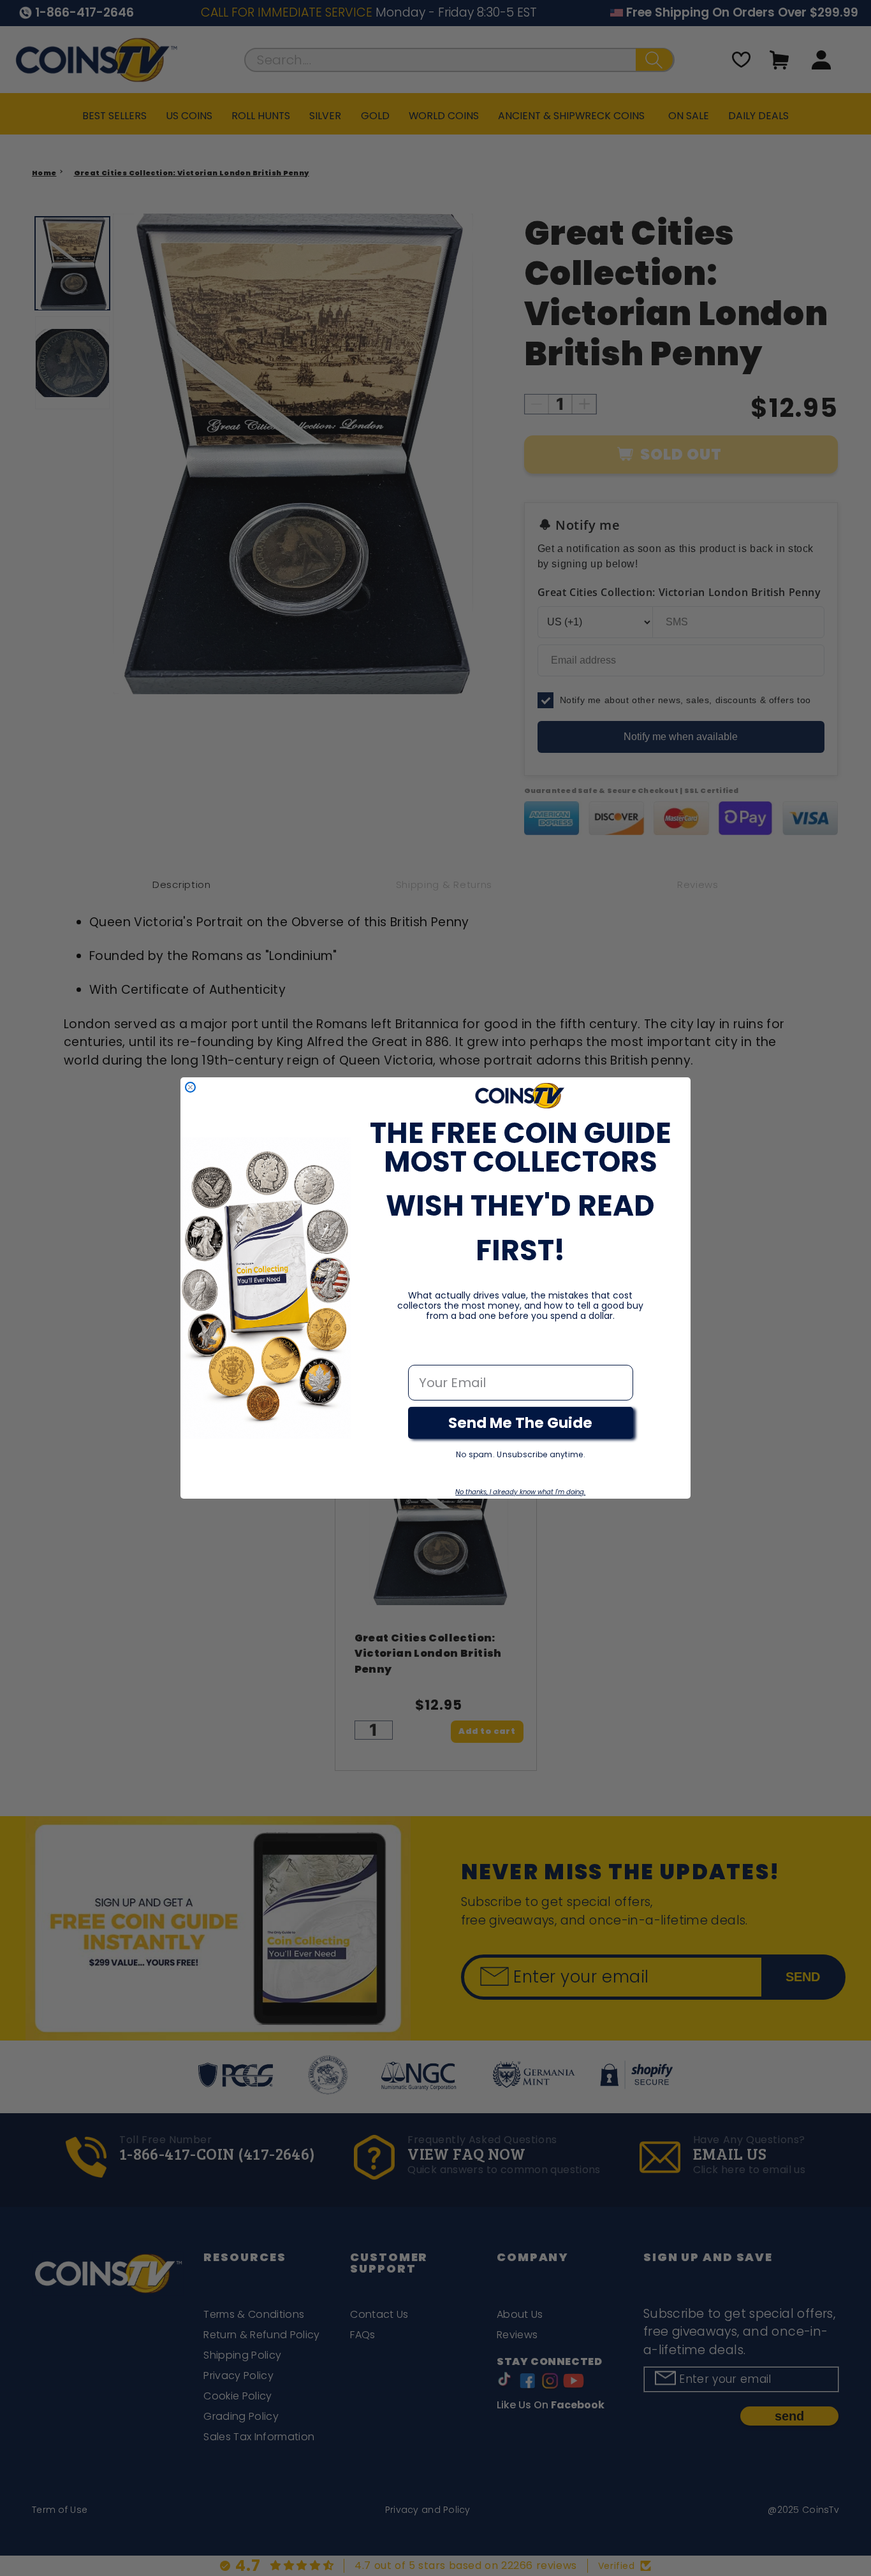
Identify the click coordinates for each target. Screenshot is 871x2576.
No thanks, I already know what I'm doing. (520, 1492)
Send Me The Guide (520, 1423)
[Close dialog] (190, 1087)
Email (426, 1351)
